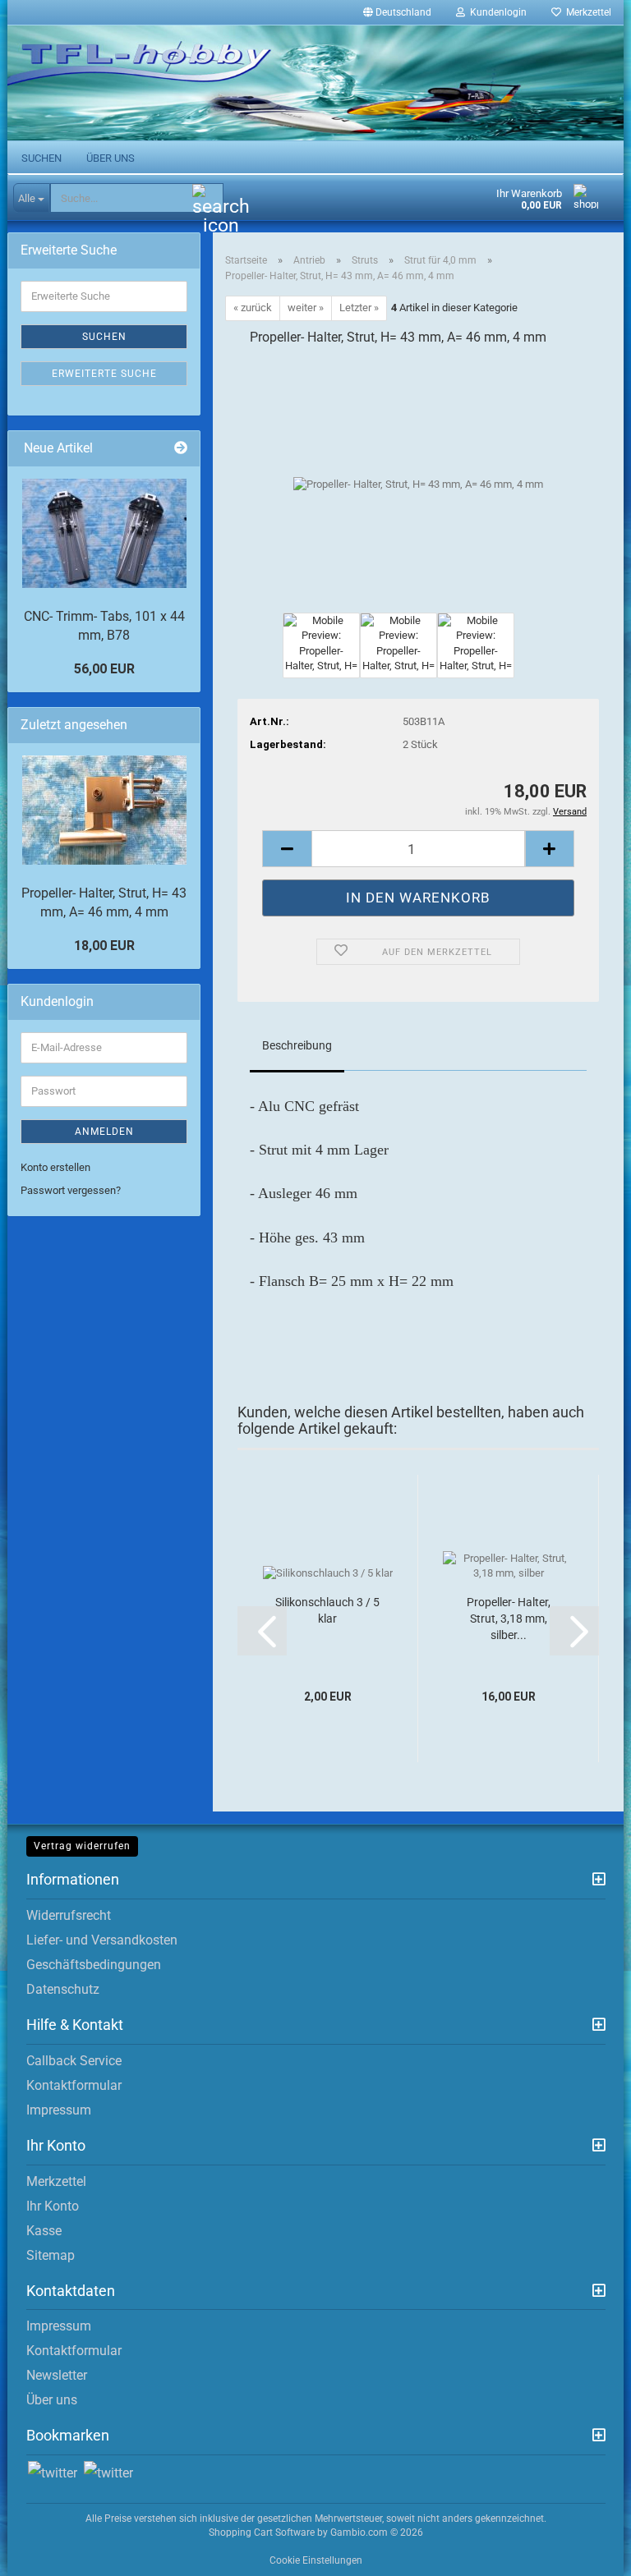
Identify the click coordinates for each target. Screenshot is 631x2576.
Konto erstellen (55, 1167)
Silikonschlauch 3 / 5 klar (327, 1610)
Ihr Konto (53, 2206)
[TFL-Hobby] (315, 83)
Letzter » (359, 308)
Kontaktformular (74, 2085)
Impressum (59, 2110)
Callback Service (74, 2061)
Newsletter (57, 2375)
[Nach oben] (586, 2551)
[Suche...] (208, 199)
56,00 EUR (104, 669)
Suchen (41, 158)
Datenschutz (63, 1989)
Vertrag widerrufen (82, 1846)
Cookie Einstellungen (316, 2560)
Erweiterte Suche (104, 374)
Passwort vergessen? (71, 1190)
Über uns (111, 158)
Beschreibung (297, 1045)
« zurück (253, 308)
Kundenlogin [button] (496, 12)
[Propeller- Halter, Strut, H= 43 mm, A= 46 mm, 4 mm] (418, 484)
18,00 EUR (104, 946)
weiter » (306, 308)
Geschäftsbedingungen (94, 1965)
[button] (397, 12)
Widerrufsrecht (69, 1915)
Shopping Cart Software (262, 2532)
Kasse (44, 2231)
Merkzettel (586, 12)
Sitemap (51, 2255)
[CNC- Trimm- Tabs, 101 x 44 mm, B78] (104, 533)
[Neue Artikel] (181, 449)
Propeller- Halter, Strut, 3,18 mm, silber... (509, 1619)
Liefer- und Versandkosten (102, 1940)
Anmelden (104, 1132)
